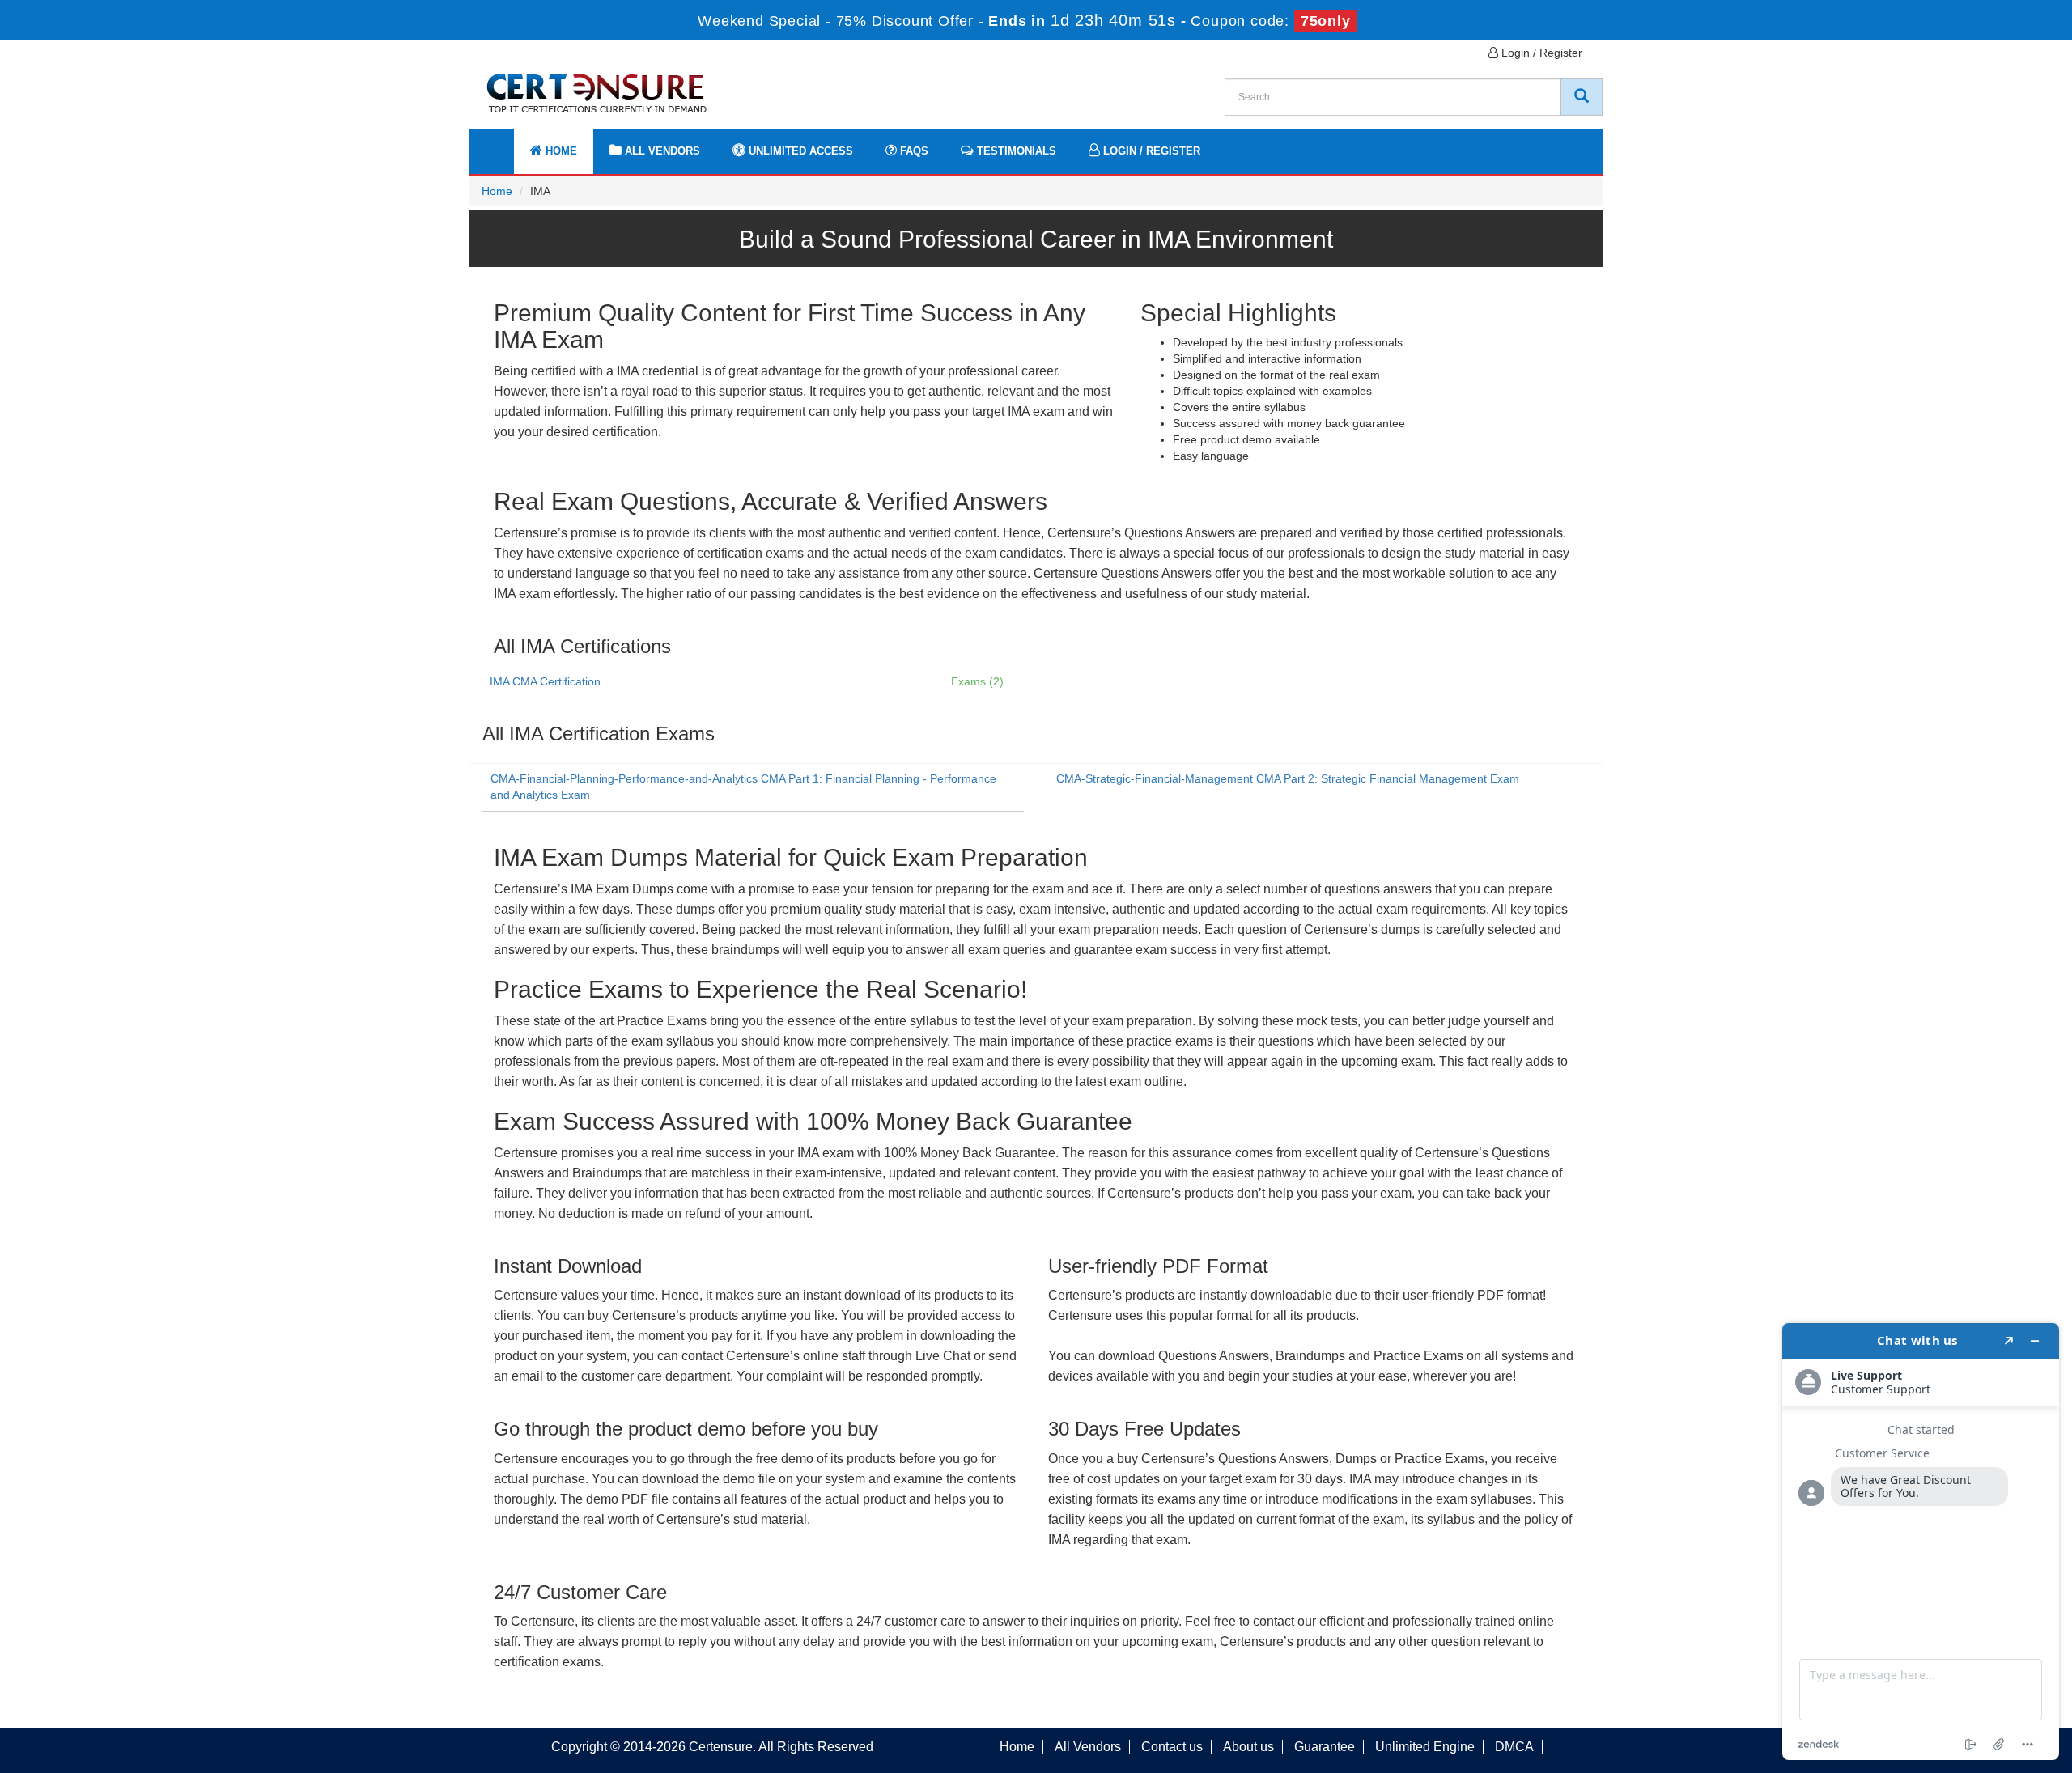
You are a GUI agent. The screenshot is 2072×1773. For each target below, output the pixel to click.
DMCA (1514, 1747)
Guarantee (1325, 1747)
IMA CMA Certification (545, 681)
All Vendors (661, 151)
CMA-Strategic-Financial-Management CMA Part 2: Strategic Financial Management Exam (1288, 778)
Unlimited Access (799, 151)
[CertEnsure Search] (1582, 97)
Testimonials (1015, 151)
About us (1248, 1747)
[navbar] (502, 143)
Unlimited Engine (1425, 1747)
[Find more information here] (1921, 1542)
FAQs (913, 151)
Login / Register (1540, 53)
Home (560, 151)
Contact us (1172, 1747)
